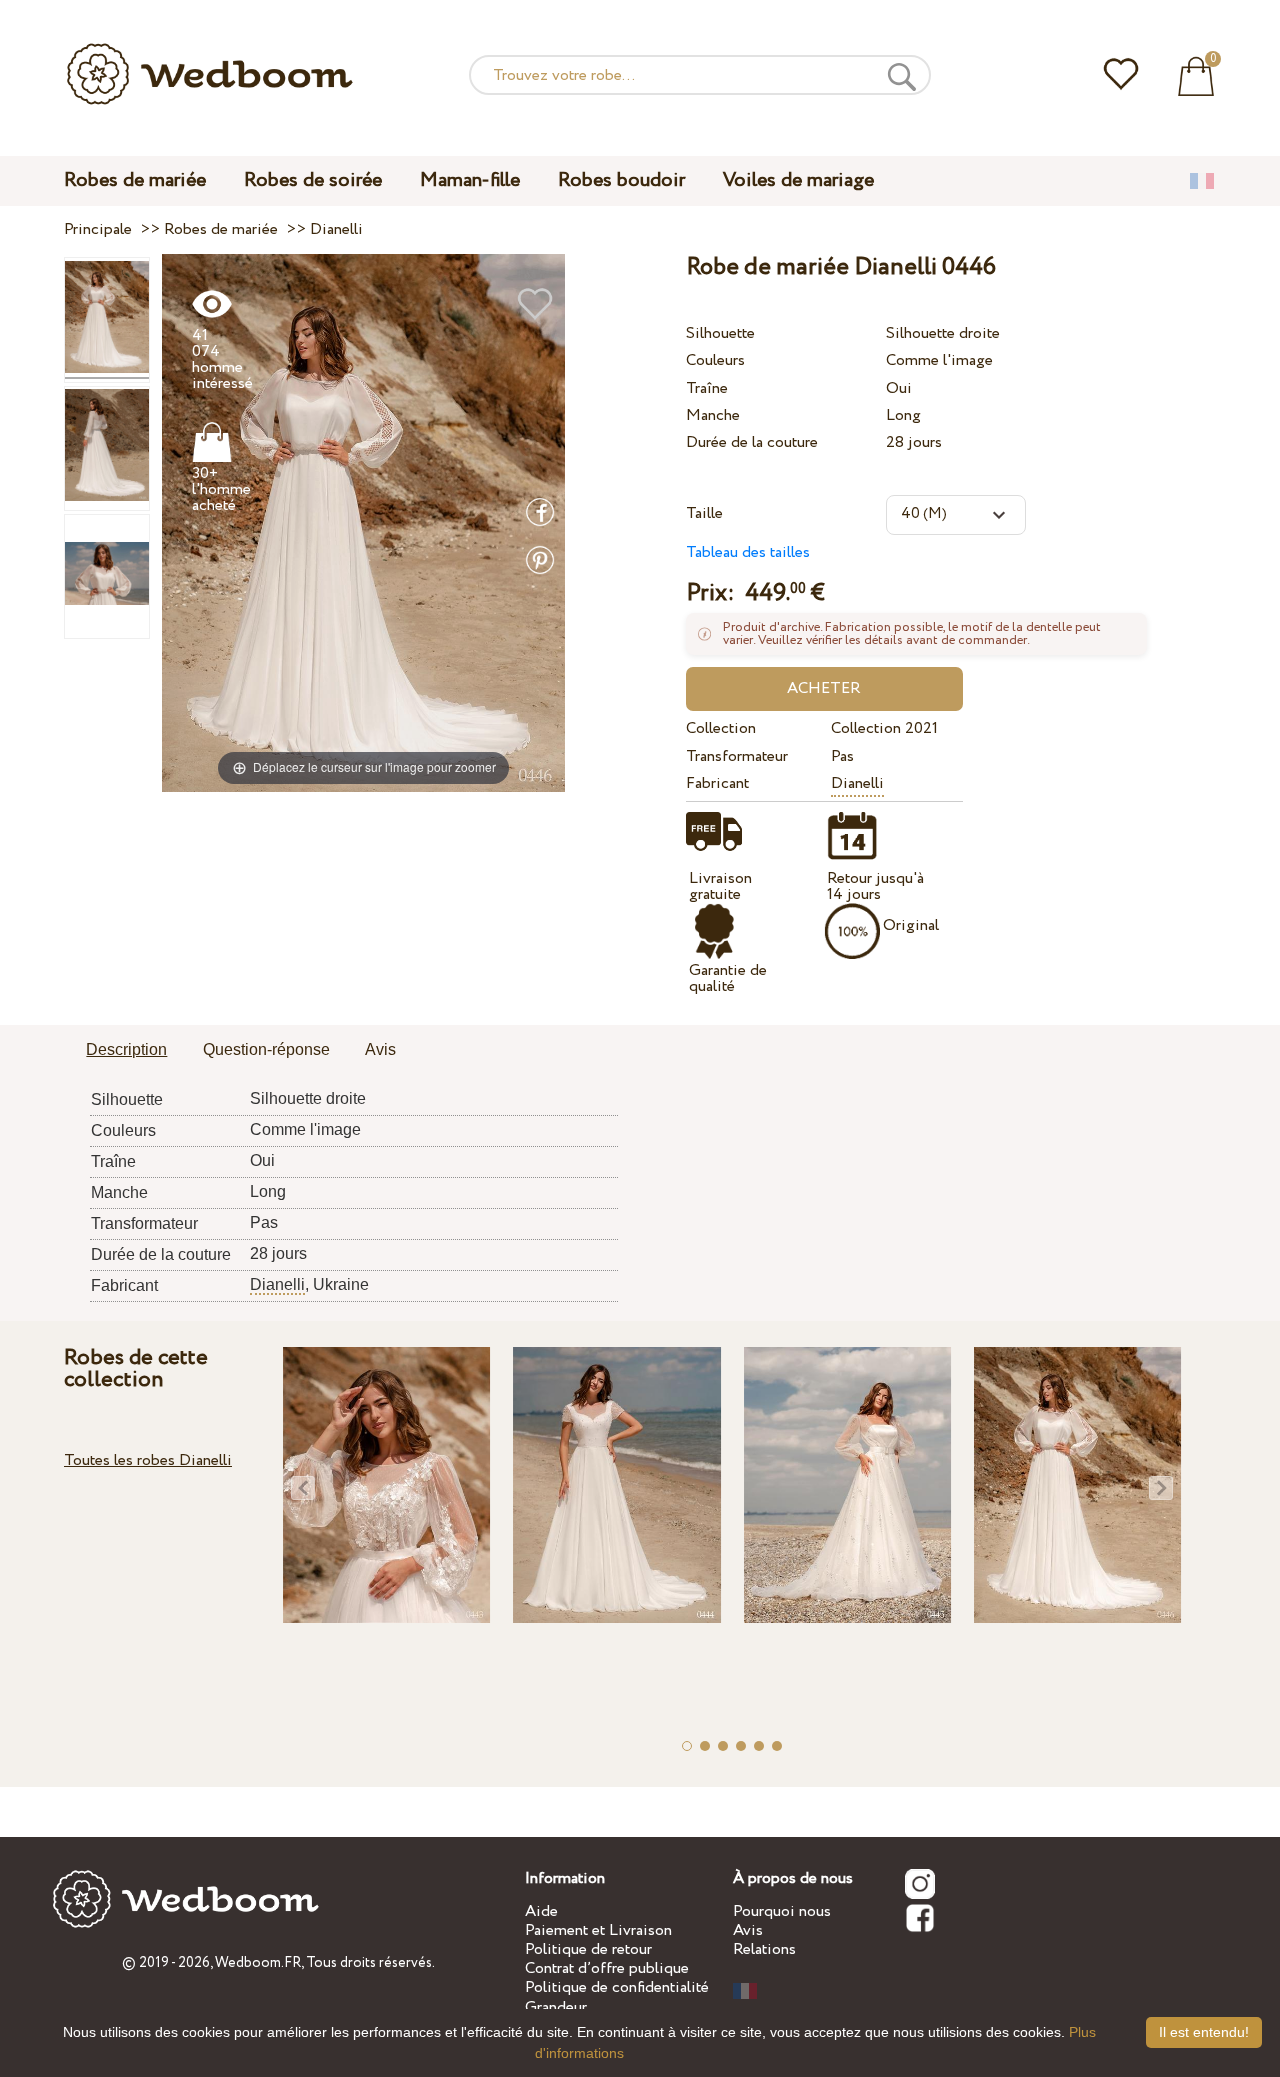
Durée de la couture (752, 442)
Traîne (707, 388)
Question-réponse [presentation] (266, 1049)
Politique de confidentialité (617, 1987)
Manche (713, 415)
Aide (541, 1911)
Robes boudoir (621, 180)
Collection (721, 728)
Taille (704, 513)
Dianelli (857, 783)
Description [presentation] (126, 1049)
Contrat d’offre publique (607, 1968)
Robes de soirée (313, 180)
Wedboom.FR (258, 1963)
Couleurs (715, 360)
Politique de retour (588, 1949)
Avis (748, 1930)
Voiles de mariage (798, 180)
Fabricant (717, 783)
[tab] (126, 1051)
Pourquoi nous (782, 1911)
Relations (764, 1949)
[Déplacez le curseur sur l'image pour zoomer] (363, 522)
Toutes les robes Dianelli (148, 1460)
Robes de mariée (135, 180)
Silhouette (720, 333)
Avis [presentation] (380, 1049)
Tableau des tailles (748, 552)
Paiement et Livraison (598, 1930)
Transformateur (737, 756)
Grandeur (556, 2007)
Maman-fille (470, 180)
